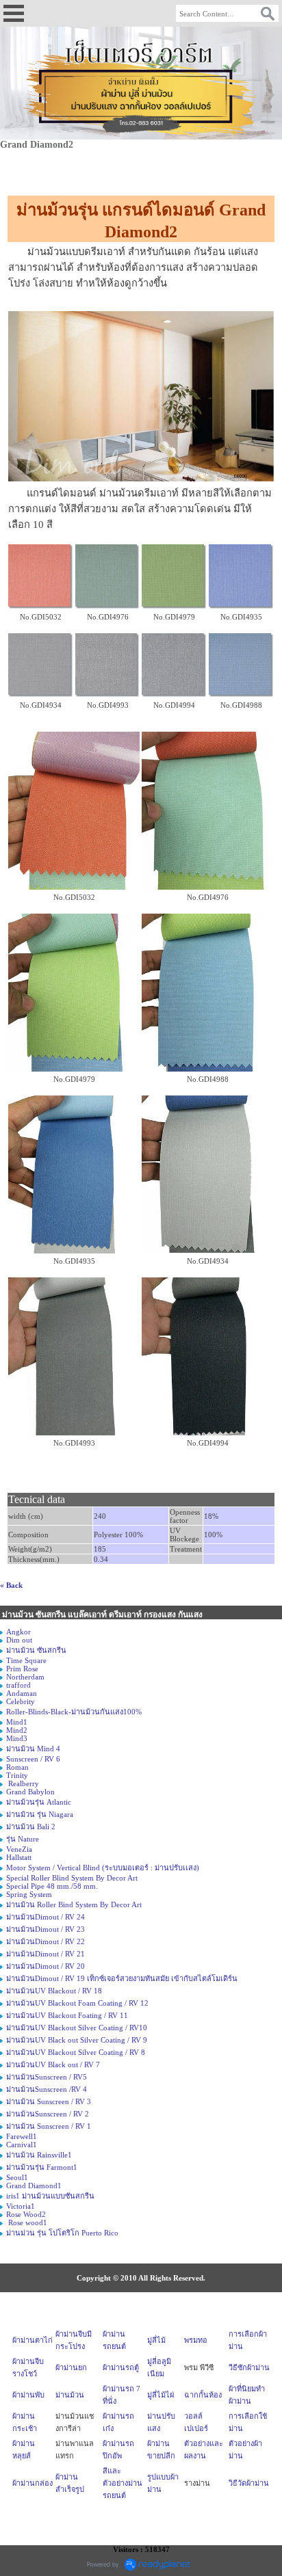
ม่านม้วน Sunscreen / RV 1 (49, 2126)
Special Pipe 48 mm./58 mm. (52, 1886)
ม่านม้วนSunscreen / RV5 (47, 2077)
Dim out (19, 1640)
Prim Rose (22, 1669)
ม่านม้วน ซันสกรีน (36, 1650)
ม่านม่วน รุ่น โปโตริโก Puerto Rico (62, 2233)
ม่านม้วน (70, 2395)
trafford (18, 1685)
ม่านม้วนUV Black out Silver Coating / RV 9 (77, 2040)
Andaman (22, 1693)
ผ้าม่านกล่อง (33, 2483)
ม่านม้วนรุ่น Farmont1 (42, 2167)
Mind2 (17, 1730)
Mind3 (17, 1738)
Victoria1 (21, 2206)
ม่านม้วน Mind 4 (33, 1749)
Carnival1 (22, 2145)
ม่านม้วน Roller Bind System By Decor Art (74, 1904)
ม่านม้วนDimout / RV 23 (46, 1929)
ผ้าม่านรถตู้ (121, 2367)
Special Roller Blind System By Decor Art (72, 1878)
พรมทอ (196, 2340)
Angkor (18, 1632)
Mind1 (17, 1722)
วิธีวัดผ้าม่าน (249, 2483)
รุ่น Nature (23, 1839)
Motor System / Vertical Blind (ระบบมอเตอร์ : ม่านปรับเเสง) (103, 1868)
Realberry (23, 1783)
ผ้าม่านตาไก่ (33, 2340)
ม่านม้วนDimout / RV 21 (46, 1954)
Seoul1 (17, 2177)
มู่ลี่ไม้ (156, 2340)
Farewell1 (22, 2136)
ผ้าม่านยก (71, 2367)
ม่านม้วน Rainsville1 (39, 2155)
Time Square (26, 1660)
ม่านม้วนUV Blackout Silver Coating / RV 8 (76, 2052)
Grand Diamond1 (34, 2186)
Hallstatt (19, 1857)
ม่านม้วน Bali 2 (31, 1827)
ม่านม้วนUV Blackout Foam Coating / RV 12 (77, 2003)
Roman (17, 1767)
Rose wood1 (27, 2222)
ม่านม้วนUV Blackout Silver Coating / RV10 (77, 2028)
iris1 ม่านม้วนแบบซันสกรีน (50, 2196)
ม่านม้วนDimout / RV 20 (46, 1966)
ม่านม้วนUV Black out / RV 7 (53, 2064)
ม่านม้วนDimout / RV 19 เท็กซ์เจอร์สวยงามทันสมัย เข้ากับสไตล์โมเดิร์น (122, 1978)
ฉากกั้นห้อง (203, 2395)
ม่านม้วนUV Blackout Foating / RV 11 (67, 2015)
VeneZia (19, 1849)
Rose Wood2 (26, 2214)
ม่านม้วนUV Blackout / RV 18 (54, 1991)
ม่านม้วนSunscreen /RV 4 (47, 2089)
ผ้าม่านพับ (28, 2395)
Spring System (29, 1894)
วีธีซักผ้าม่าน (249, 2367)
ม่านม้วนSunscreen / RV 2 (48, 2114)
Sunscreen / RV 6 (33, 1759)
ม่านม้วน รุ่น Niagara (40, 1814)
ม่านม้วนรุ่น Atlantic (39, 1802)
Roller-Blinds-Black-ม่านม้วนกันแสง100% (74, 1712)
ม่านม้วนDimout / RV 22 (46, 1941)
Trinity (17, 1775)
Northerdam (25, 1677)
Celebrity (21, 1701)
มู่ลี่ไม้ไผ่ (161, 2395)
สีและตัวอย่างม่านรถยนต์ (123, 2483)
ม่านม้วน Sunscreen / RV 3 (49, 2101)
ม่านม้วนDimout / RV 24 (46, 1917)
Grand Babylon (30, 1792)
